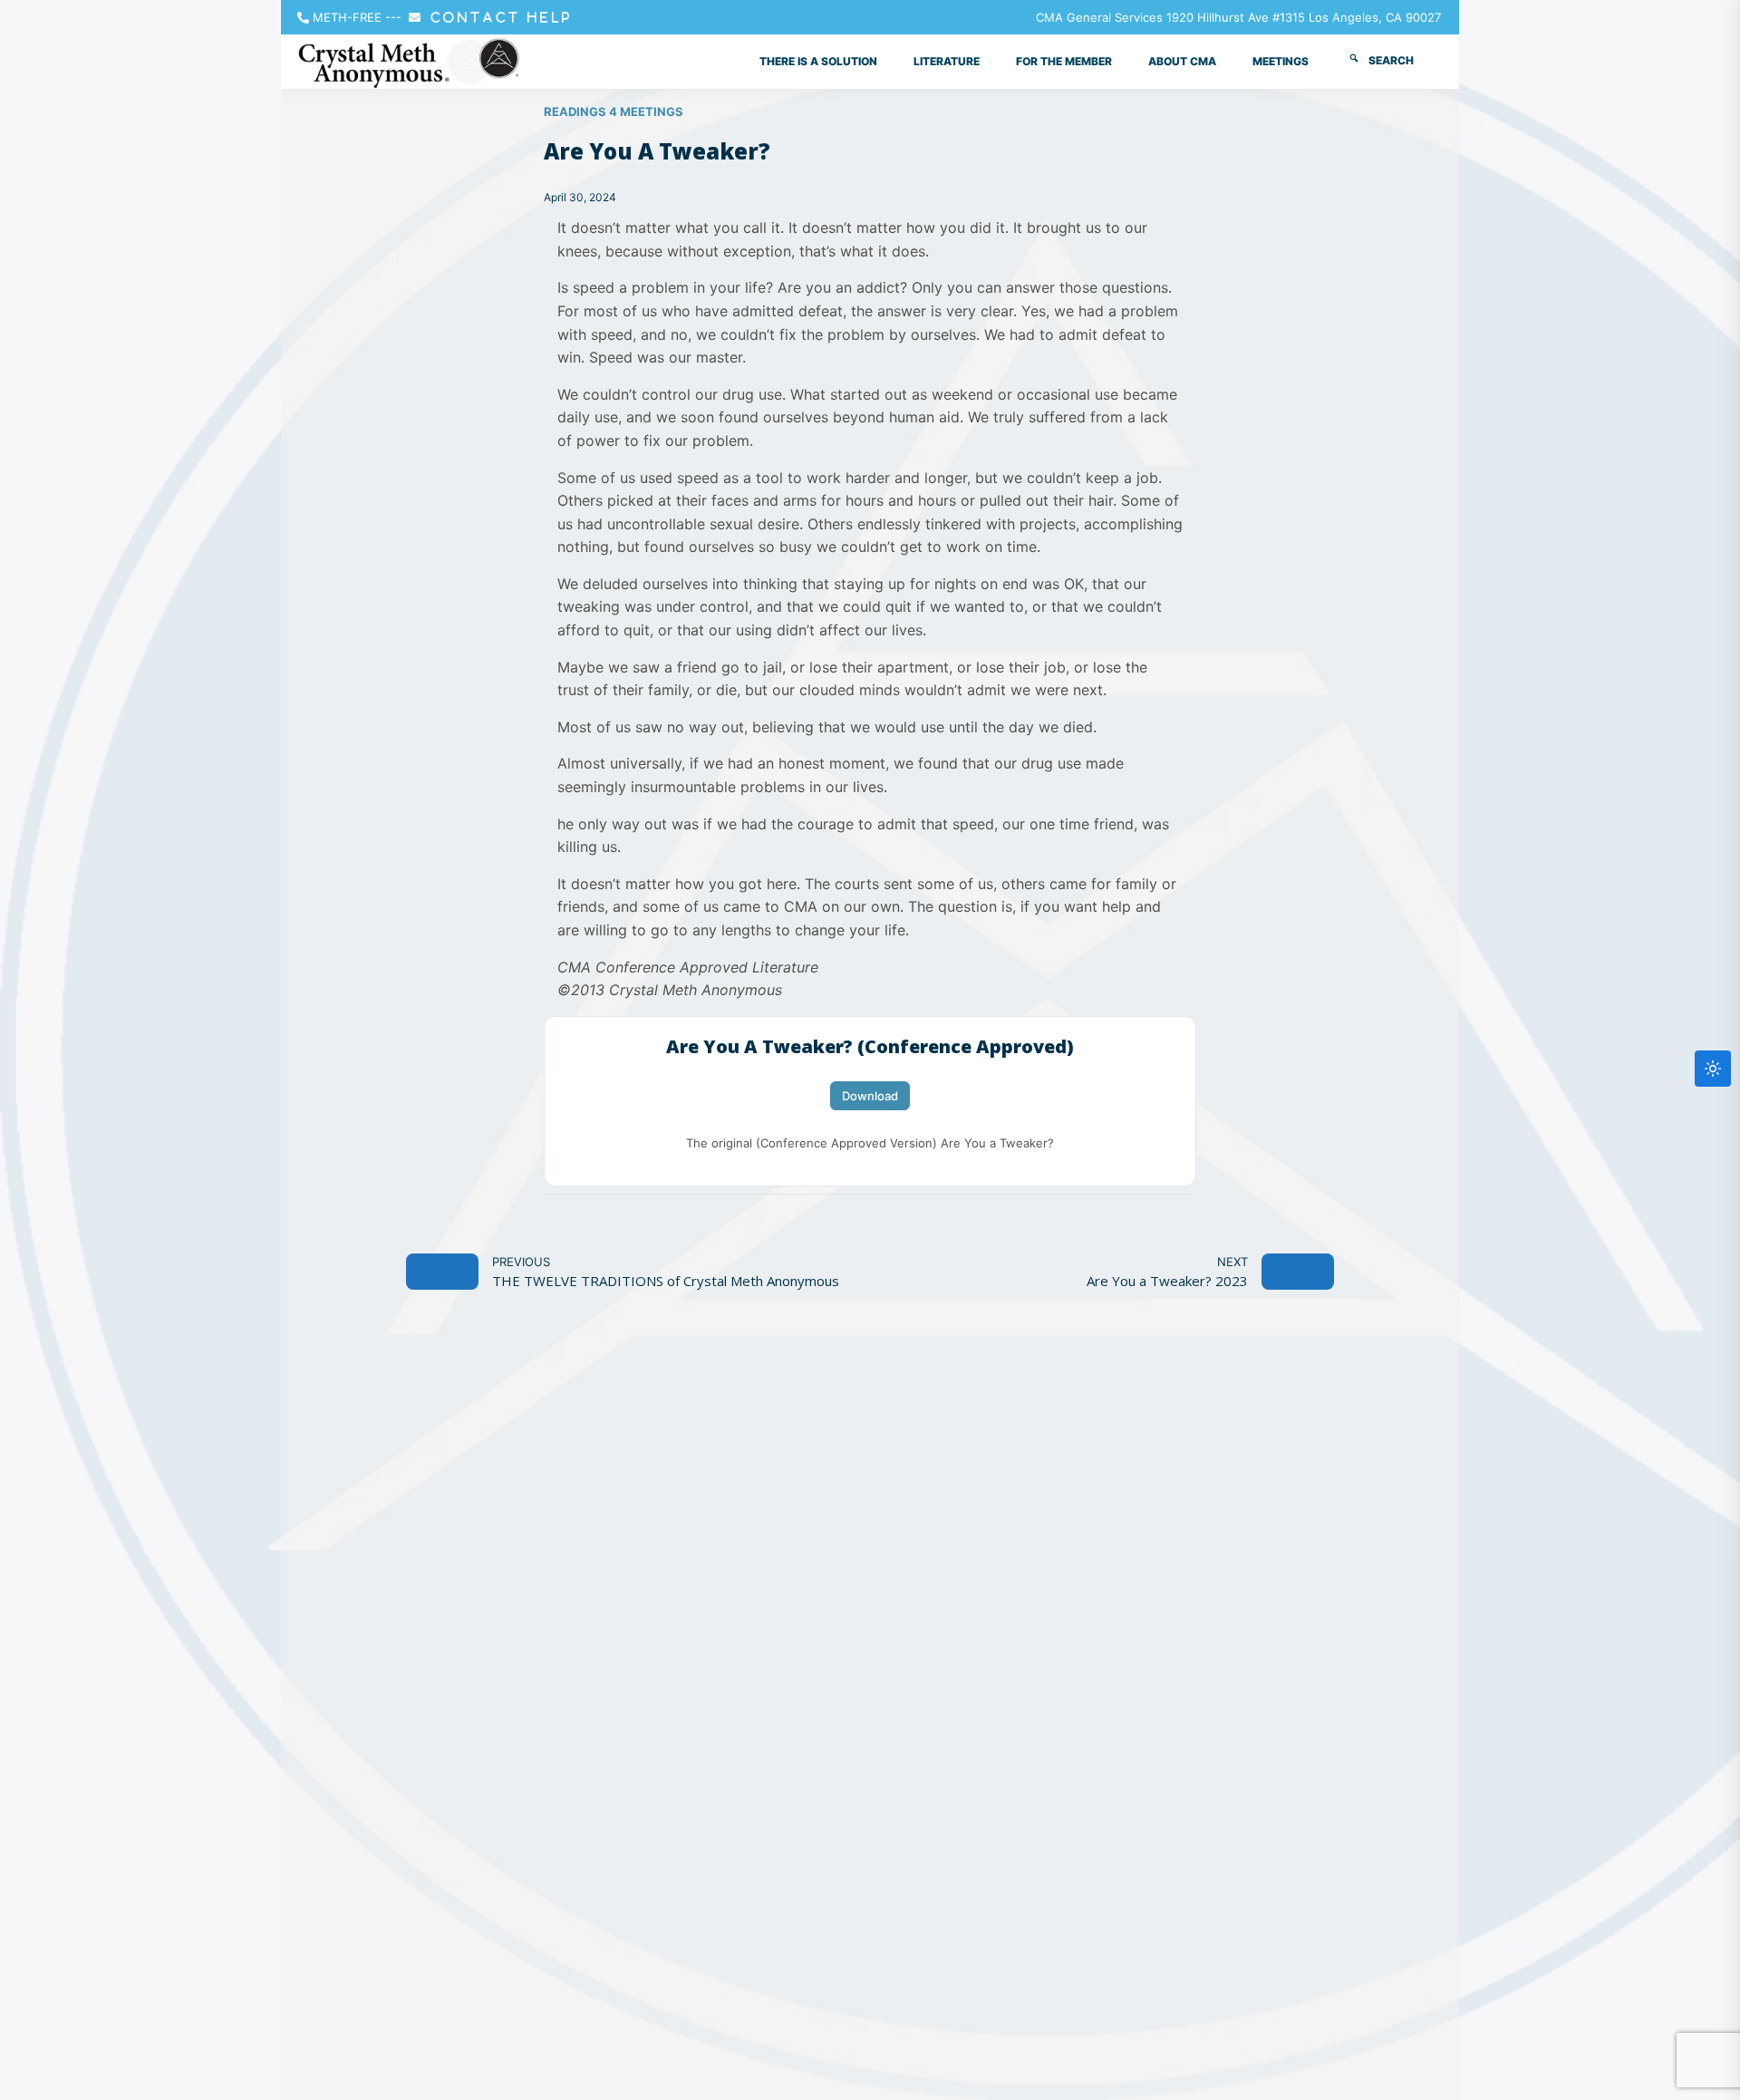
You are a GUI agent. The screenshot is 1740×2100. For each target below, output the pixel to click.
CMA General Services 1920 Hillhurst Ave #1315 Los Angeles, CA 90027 (1238, 17)
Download (870, 1096)
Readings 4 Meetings (614, 111)
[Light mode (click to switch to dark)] (1713, 1069)
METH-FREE (347, 17)
